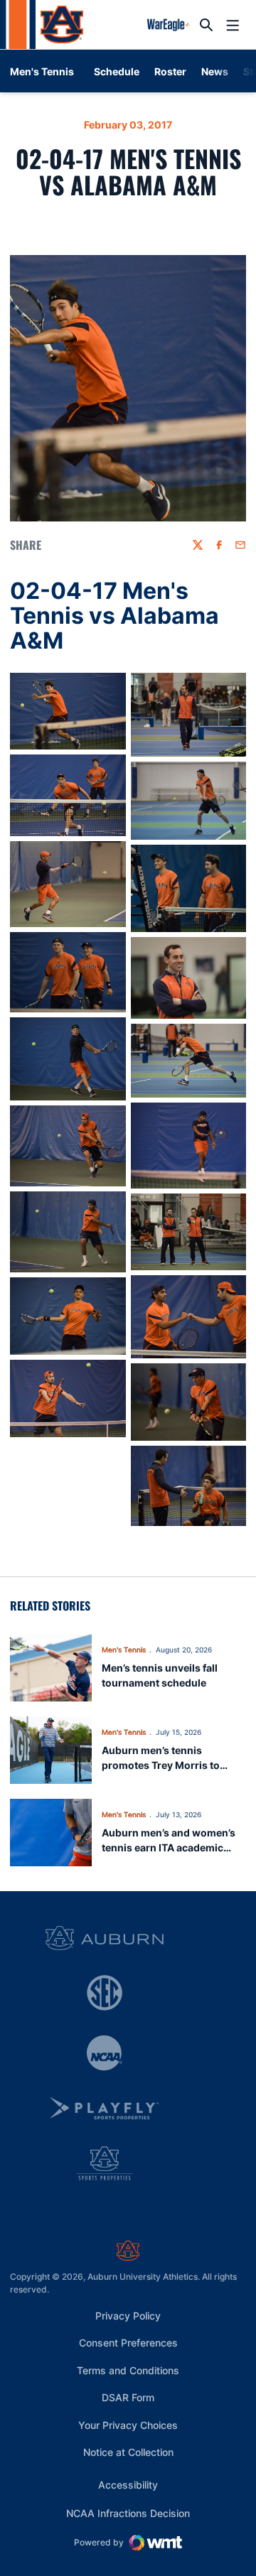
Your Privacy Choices (128, 2425)
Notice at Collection (128, 2452)
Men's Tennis (124, 1650)
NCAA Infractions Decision (128, 2513)
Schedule (117, 71)
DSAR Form (128, 2397)
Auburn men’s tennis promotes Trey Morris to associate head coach (161, 1765)
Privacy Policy (128, 2316)
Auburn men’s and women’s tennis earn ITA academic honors (169, 1847)
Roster (170, 71)
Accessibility (128, 2484)
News (215, 71)
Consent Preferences (128, 2343)
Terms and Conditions (128, 2370)
